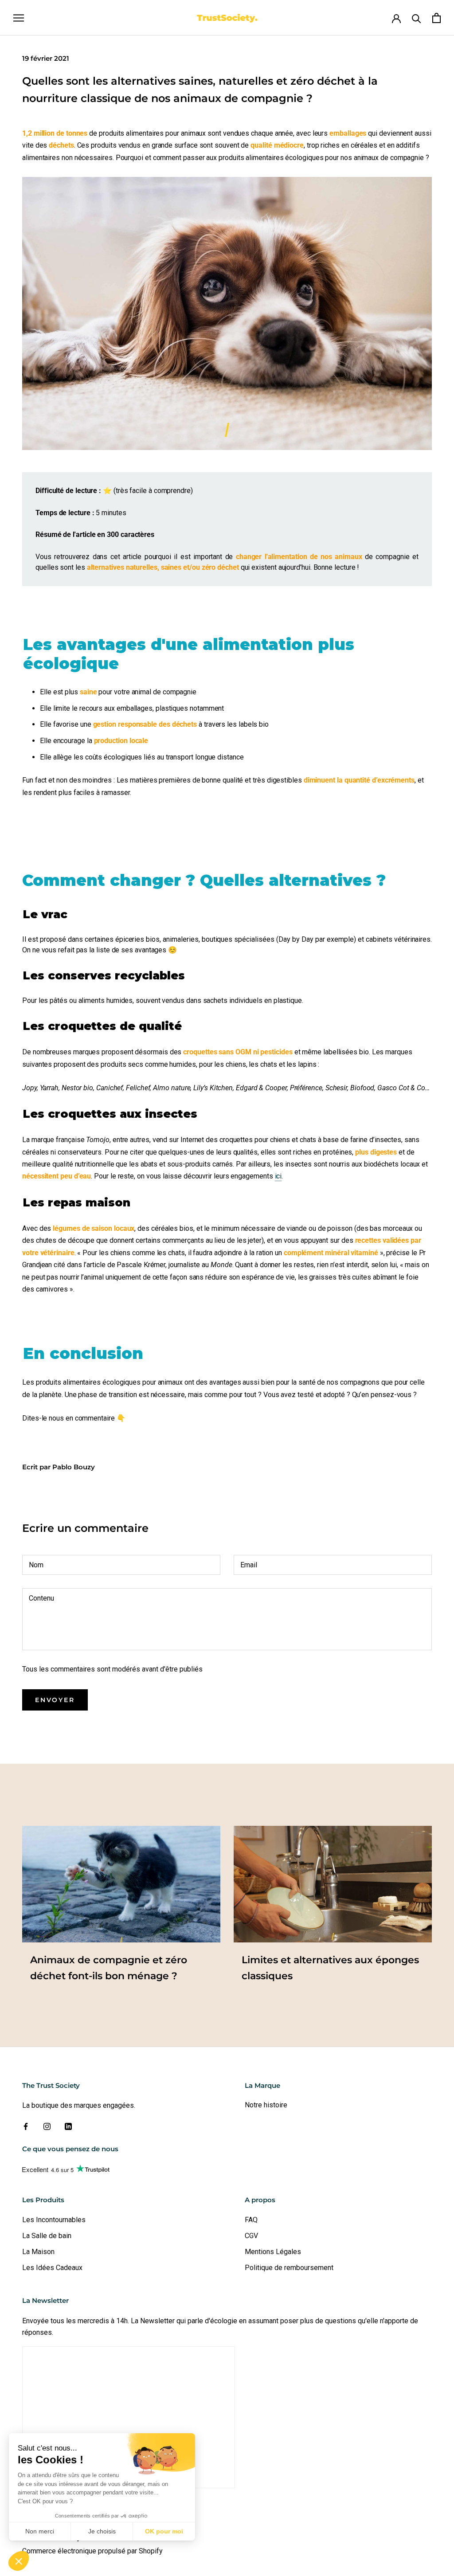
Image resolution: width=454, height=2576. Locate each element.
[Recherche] (417, 18)
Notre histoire (266, 2105)
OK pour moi (164, 2531)
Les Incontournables (54, 2220)
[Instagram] (47, 2126)
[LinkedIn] (68, 2126)
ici (278, 1176)
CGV (251, 2236)
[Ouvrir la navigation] (19, 18)
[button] (19, 2561)
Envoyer (55, 1700)
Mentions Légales (273, 2252)
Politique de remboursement (289, 2268)
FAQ (251, 2220)
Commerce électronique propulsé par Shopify (92, 2551)
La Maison (38, 2252)
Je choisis (102, 2531)
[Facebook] (26, 2126)
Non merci (40, 2531)
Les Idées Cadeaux (52, 2268)
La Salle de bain (47, 2236)
